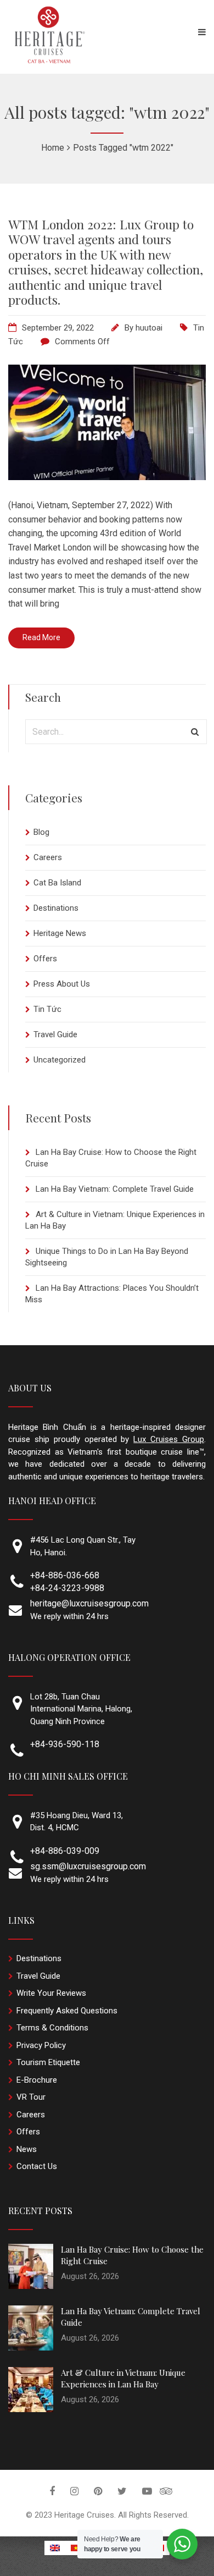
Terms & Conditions (52, 2028)
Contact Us (37, 2166)
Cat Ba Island (57, 883)
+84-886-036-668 (65, 1575)
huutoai (149, 328)
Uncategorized (60, 1060)
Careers (48, 857)
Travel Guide (55, 1034)
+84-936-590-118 (65, 1744)
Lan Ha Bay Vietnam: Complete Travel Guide (115, 1189)
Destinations (56, 908)
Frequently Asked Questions (67, 2011)
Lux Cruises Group (169, 1439)
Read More (41, 637)
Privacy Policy (41, 2045)
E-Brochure (37, 2080)
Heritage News (60, 933)
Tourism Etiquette (48, 2062)
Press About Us (62, 984)
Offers (45, 959)
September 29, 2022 (58, 328)
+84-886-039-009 (65, 1851)
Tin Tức (47, 1009)
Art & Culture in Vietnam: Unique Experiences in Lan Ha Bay (123, 2378)
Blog (41, 832)
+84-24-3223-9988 (67, 1588)
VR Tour (31, 2097)
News (27, 2149)
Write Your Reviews (51, 1993)
